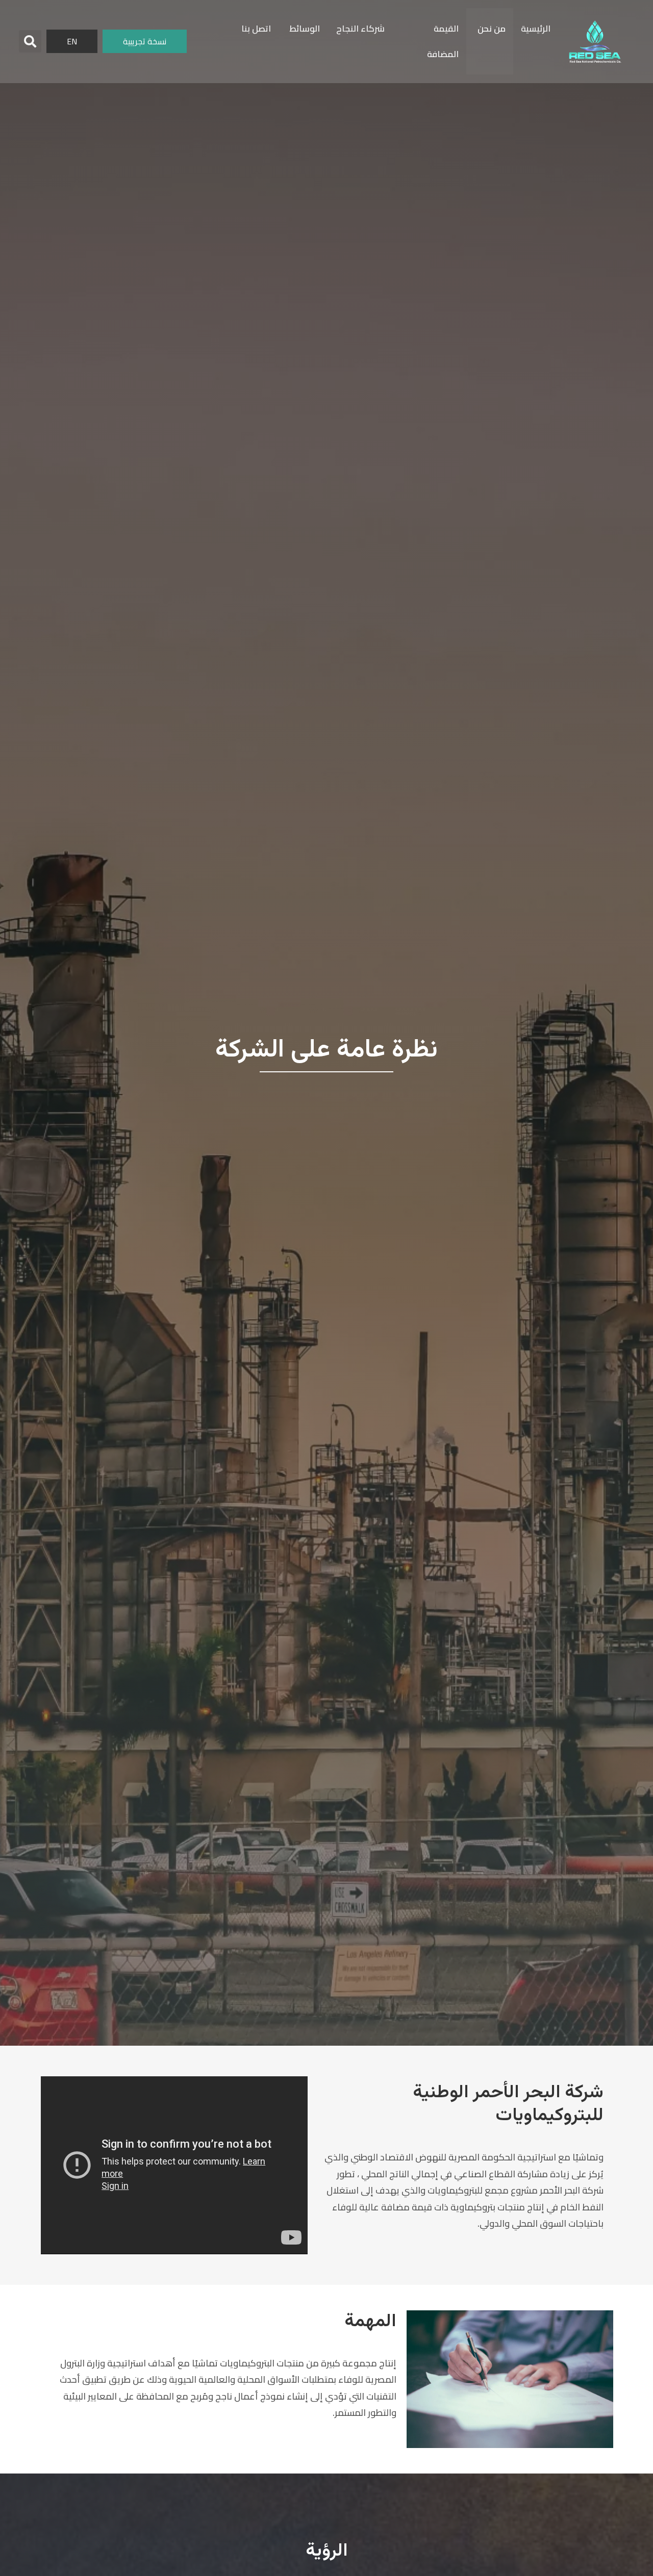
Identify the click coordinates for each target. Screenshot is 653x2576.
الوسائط (305, 29)
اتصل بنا (256, 29)
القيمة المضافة (443, 41)
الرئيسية (536, 29)
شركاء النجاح (360, 29)
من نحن (492, 29)
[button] (30, 41)
